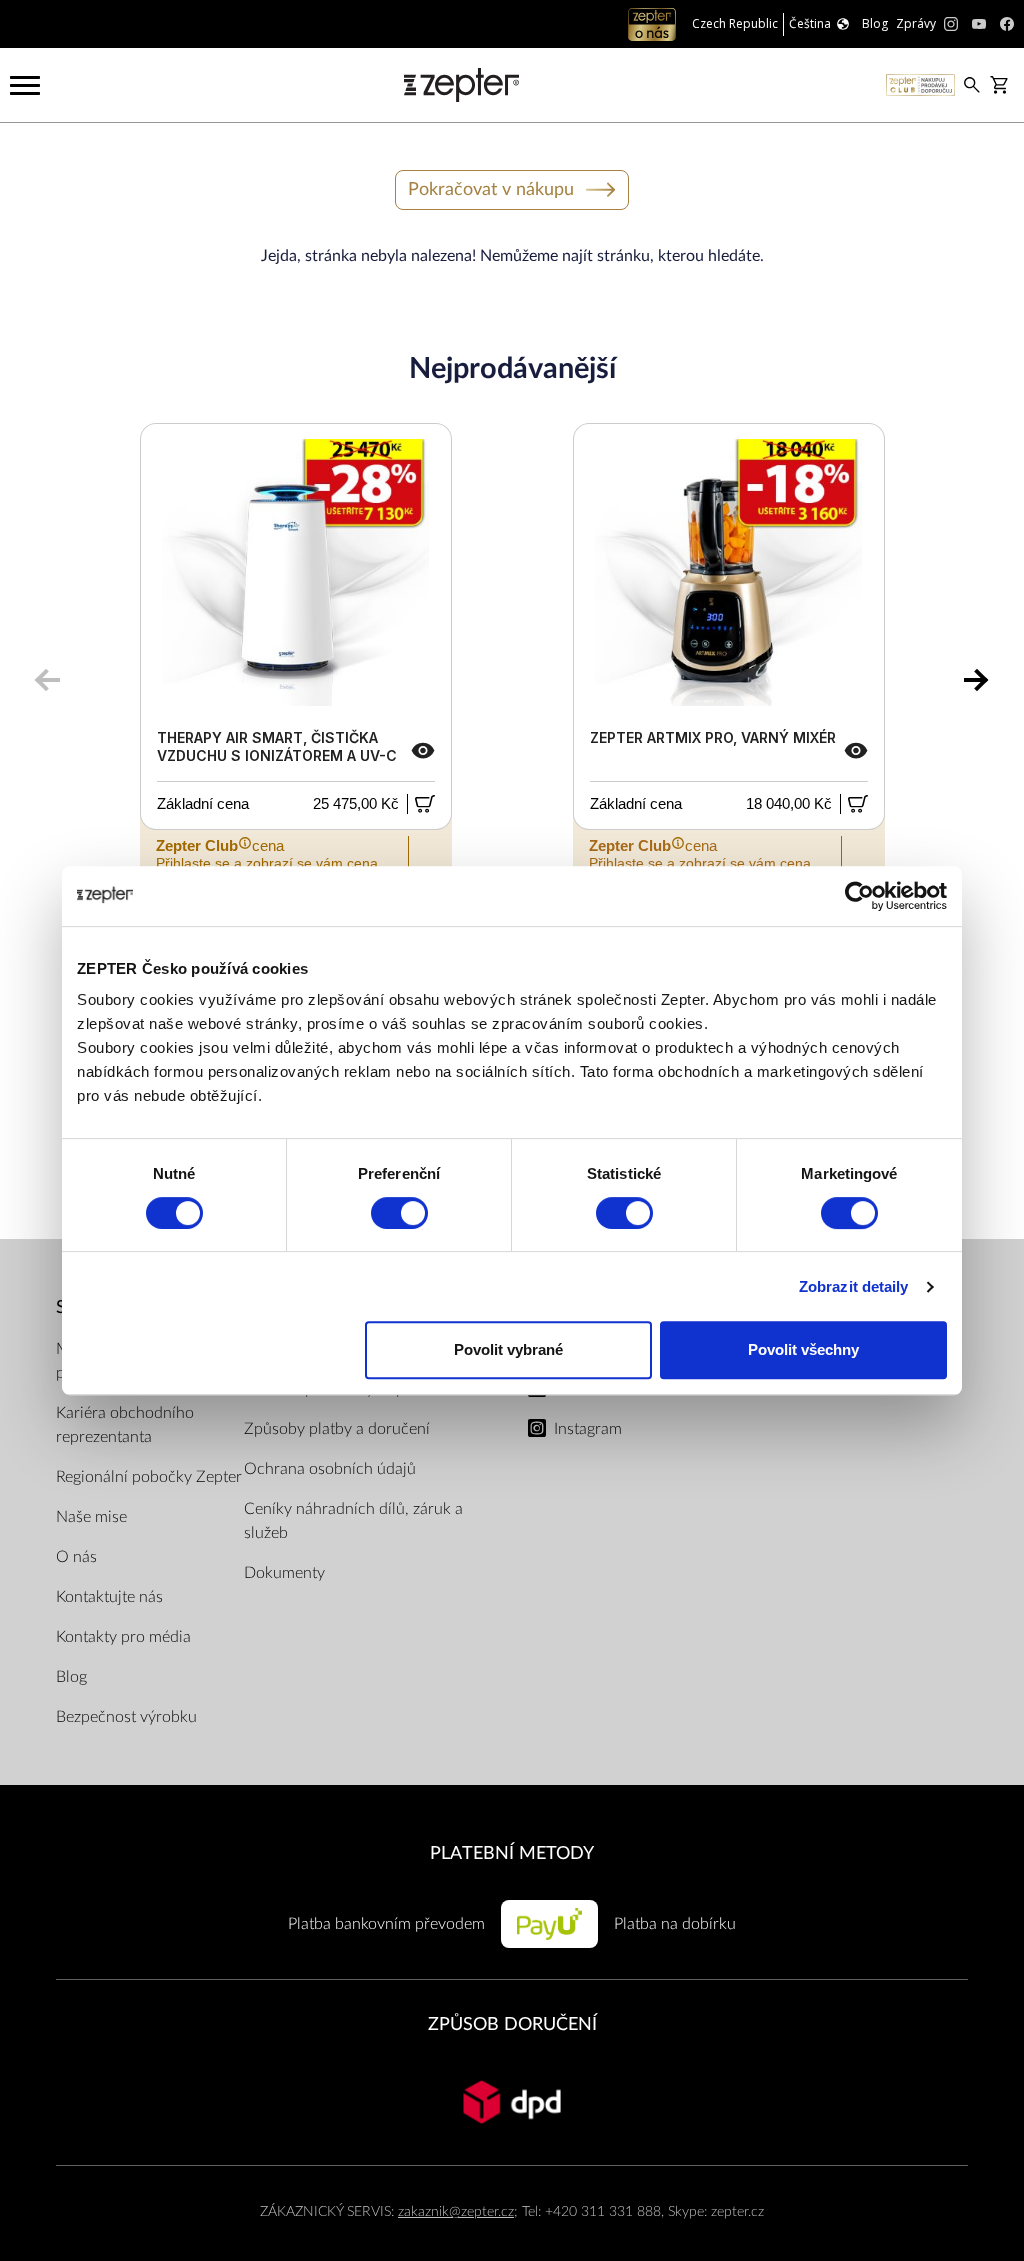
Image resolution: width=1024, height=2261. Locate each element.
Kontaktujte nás (109, 1597)
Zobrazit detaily (854, 1286)
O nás (76, 1557)
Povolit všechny (803, 1349)
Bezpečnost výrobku (126, 1717)
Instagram (588, 1429)
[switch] (399, 1213)
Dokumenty (284, 1573)
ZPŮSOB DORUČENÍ (512, 2024)
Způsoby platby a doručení (337, 1429)
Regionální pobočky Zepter (149, 1477)
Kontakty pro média (123, 1637)
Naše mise (91, 1517)
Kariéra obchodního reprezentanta (125, 1425)
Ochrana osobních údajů (330, 1469)
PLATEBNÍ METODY (512, 1853)
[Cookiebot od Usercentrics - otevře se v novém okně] (859, 896)
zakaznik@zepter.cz (456, 2211)
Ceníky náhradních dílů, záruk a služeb (353, 1521)
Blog (71, 1677)
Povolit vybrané (508, 1349)
